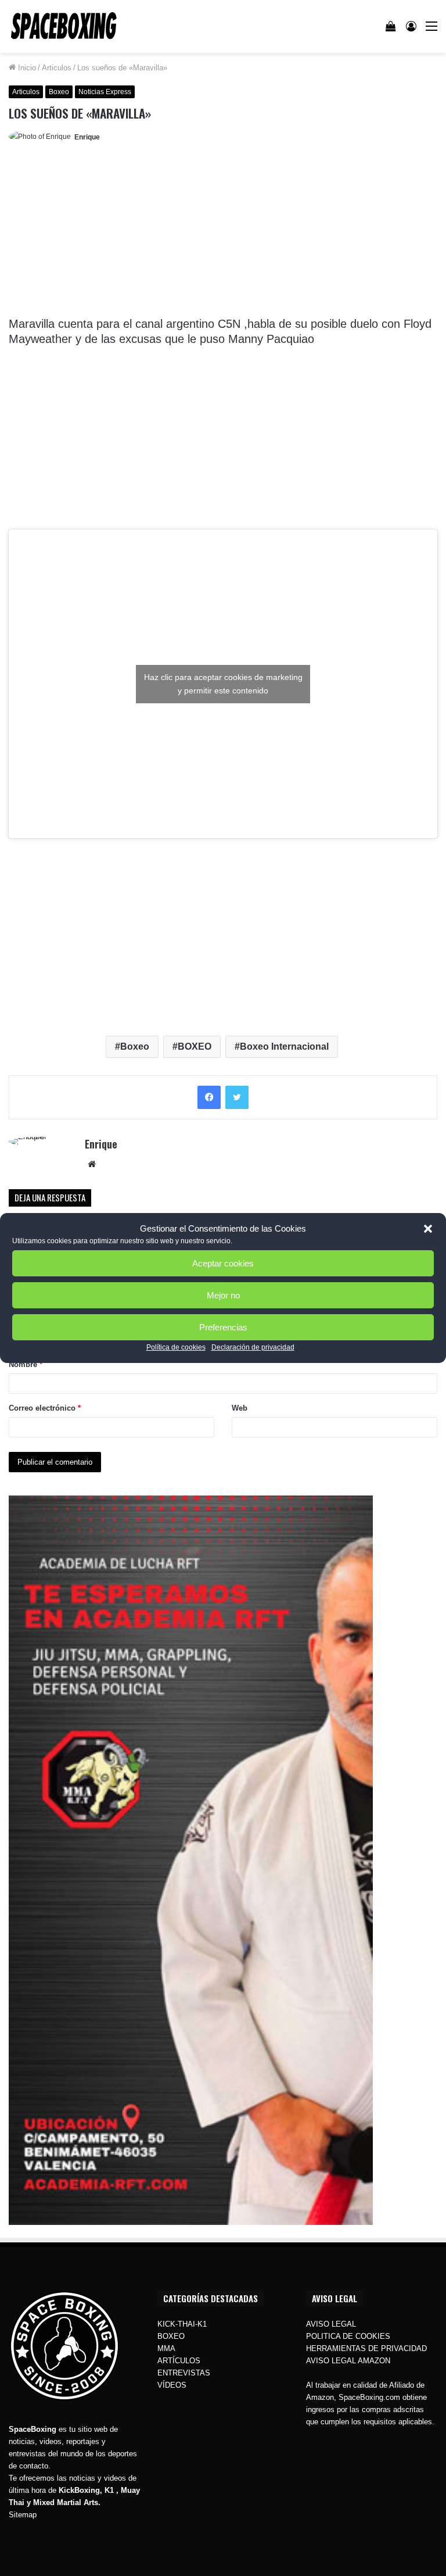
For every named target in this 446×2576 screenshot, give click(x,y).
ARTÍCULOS (179, 2361)
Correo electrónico (45, 1408)
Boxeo (59, 92)
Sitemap (23, 2515)
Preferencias (223, 1327)
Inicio (26, 68)
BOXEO (195, 1046)
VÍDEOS (172, 2385)
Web (240, 1408)
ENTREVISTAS (184, 2373)
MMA (166, 2348)
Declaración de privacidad (253, 1347)
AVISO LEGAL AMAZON (348, 2361)
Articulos (57, 68)
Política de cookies (176, 1347)
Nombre (26, 1364)
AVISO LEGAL (331, 2324)
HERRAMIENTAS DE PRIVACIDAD (366, 2348)
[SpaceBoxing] (64, 26)
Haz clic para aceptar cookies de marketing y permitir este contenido (223, 684)
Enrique (87, 137)
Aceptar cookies (223, 1263)
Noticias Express (105, 92)
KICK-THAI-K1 (182, 2324)
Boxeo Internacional (284, 1046)
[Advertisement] (223, 234)
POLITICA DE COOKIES (348, 2336)
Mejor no (223, 1295)
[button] (428, 1229)
